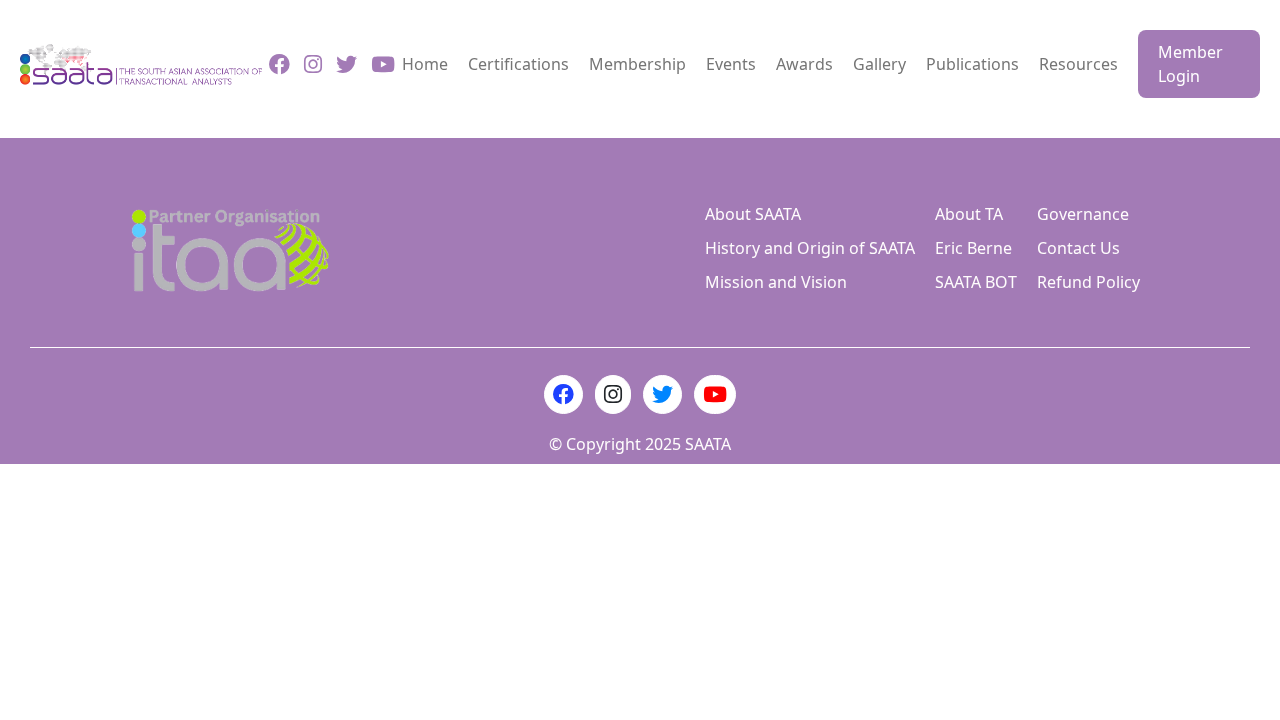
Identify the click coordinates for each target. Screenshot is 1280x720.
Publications (972, 64)
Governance (1083, 214)
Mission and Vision (776, 282)
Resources (1078, 64)
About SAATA (753, 214)
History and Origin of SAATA (810, 248)
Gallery (879, 64)
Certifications (518, 64)
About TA (969, 214)
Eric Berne (973, 248)
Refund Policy (1088, 282)
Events (731, 64)
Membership (637, 64)
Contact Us (1078, 248)
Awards (804, 64)
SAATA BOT (976, 282)
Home (425, 64)
